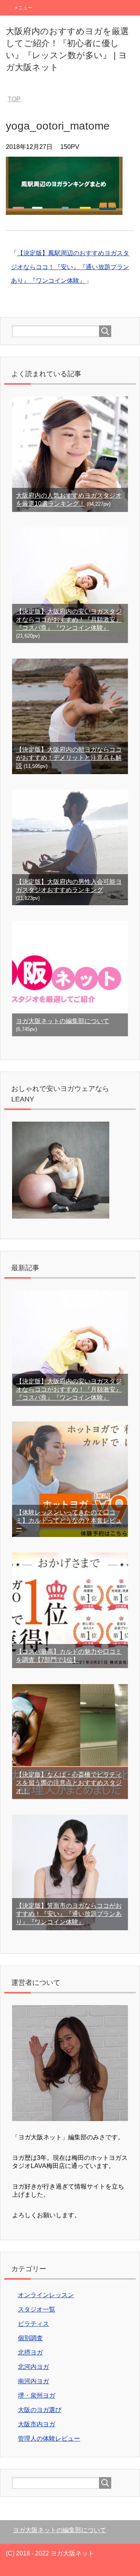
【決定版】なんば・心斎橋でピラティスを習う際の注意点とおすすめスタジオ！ (69, 1783)
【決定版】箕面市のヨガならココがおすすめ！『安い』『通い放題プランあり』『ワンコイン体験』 (69, 1914)
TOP (14, 99)
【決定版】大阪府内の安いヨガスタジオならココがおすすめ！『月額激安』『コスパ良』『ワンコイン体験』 (69, 620)
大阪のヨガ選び (40, 2410)
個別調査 (30, 2338)
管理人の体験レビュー (49, 2439)
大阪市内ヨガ (37, 2424)
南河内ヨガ (33, 2381)
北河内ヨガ (33, 2367)
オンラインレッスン (46, 2295)
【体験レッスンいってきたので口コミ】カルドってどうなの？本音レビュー (69, 1521)
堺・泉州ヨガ (37, 2395)
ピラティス (33, 2324)
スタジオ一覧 (37, 2309)
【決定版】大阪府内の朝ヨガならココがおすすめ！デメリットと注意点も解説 (69, 758)
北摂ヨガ (30, 2352)
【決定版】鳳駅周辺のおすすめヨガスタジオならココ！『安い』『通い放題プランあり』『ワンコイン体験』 (70, 267)
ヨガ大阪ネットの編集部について (63, 1021)
